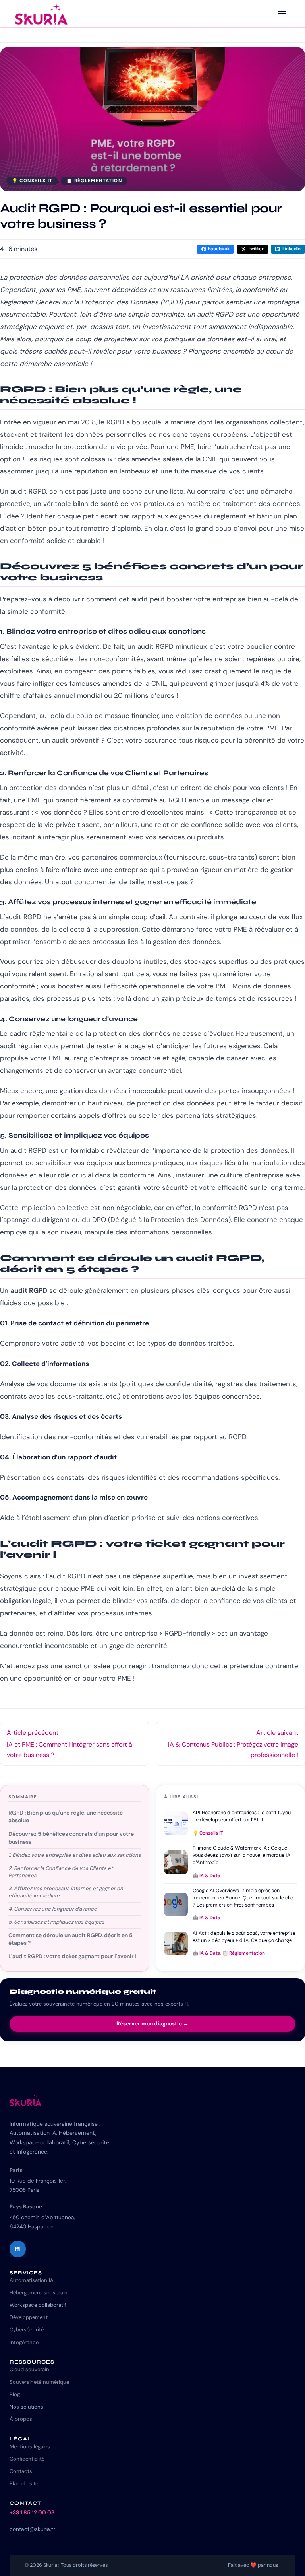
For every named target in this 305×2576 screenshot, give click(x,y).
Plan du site (24, 2484)
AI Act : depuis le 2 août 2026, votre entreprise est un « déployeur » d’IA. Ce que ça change (244, 1937)
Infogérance (24, 2342)
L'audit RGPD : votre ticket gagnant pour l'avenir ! (72, 1956)
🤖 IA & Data (207, 1876)
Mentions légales (30, 2447)
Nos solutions (26, 2407)
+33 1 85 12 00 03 (32, 2512)
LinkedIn (291, 249)
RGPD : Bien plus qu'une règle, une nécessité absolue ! (66, 1817)
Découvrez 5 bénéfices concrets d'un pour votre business (71, 1838)
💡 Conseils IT (32, 181)
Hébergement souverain (39, 2293)
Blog (15, 2394)
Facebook (219, 249)
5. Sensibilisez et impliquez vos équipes (56, 1922)
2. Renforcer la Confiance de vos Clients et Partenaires (61, 1872)
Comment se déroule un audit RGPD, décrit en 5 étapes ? (70, 1939)
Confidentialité (27, 2459)
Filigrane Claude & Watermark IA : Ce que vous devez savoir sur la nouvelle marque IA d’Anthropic (241, 1855)
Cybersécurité (27, 2330)
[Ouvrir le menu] (282, 14)
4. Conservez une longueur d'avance (53, 1909)
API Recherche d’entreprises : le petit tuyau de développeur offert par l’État (242, 1816)
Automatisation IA (32, 2280)
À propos (21, 2419)
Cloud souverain (29, 2369)
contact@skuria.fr (32, 2529)
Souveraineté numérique (39, 2382)
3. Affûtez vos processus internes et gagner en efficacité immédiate (66, 1892)
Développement (29, 2317)
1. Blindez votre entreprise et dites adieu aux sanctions (75, 1855)
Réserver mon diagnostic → (152, 2024)
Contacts (21, 2471)
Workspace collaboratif (38, 2305)
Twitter (256, 249)
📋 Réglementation (94, 181)
